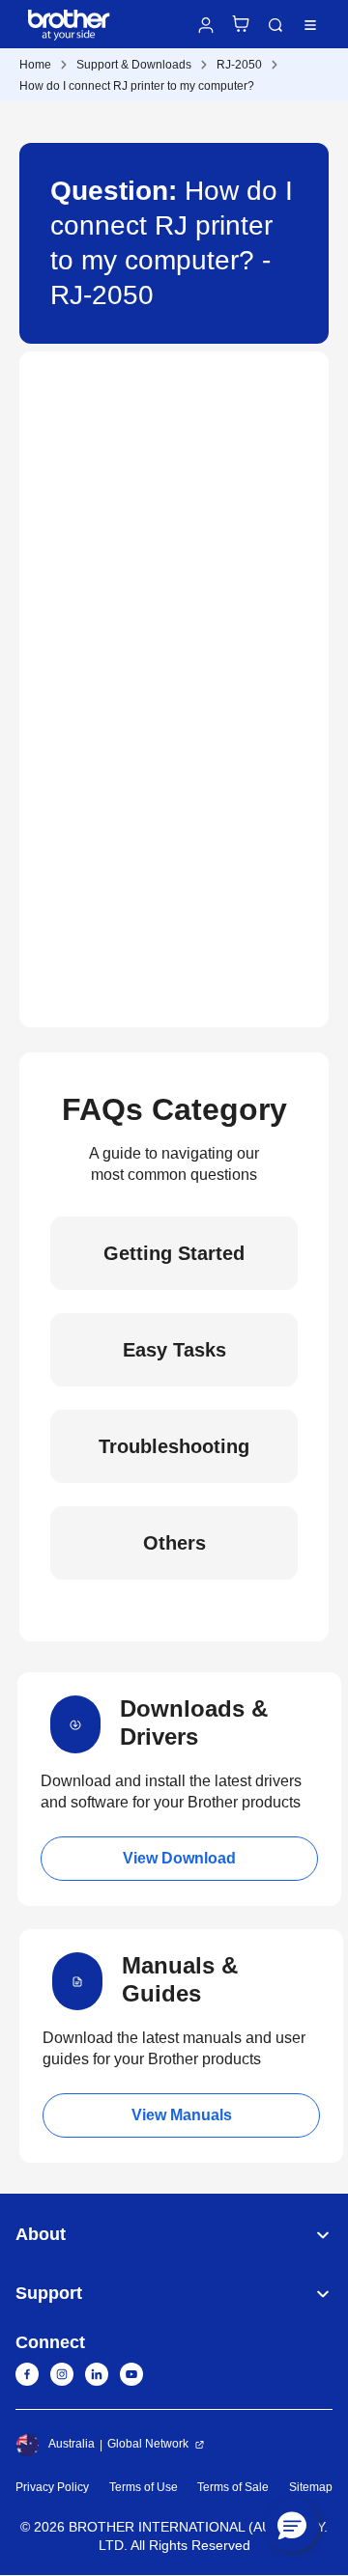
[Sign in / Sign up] (206, 25)
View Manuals (182, 2115)
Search (275, 25)
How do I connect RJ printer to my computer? (137, 86)
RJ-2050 (239, 65)
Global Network (148, 2444)
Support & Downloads (134, 65)
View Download (179, 1858)
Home (35, 65)
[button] (292, 2525)
